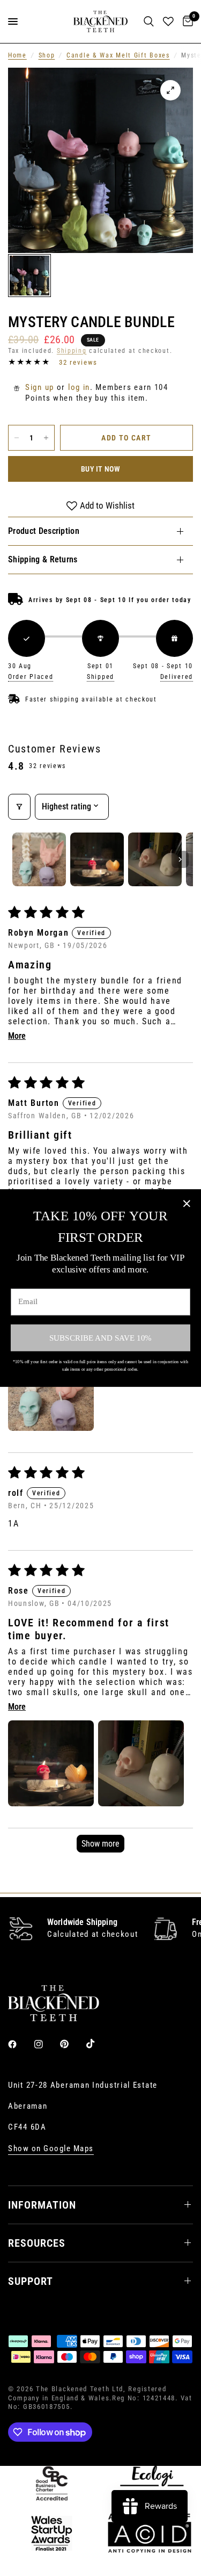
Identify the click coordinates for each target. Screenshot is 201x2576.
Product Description (44, 531)
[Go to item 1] (39, 859)
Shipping (72, 351)
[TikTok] (98, 2044)
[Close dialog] (187, 1203)
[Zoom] (170, 90)
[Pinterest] (72, 2044)
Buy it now (100, 469)
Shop (47, 55)
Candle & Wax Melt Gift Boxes (118, 55)
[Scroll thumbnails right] (180, 859)
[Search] (149, 21)
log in (79, 387)
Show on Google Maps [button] (51, 2149)
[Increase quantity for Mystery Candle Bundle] (46, 438)
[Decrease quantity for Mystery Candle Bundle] (17, 438)
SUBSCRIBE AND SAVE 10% (100, 1338)
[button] (51, 1388)
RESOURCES (37, 2243)
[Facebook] (20, 2044)
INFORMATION (42, 2205)
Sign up (40, 387)
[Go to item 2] (97, 859)
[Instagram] (46, 2044)
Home (17, 55)
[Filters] (19, 807)
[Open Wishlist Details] (168, 21)
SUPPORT (31, 2281)
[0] (186, 21)
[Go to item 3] (155, 859)
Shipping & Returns (43, 559)
